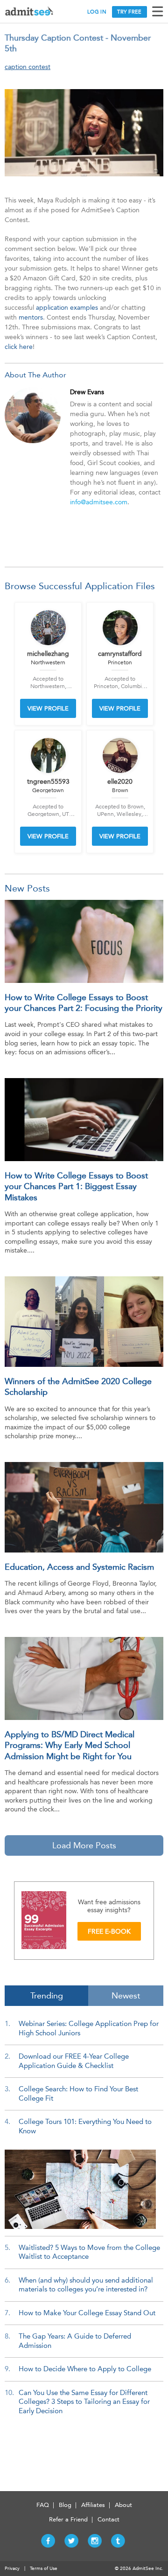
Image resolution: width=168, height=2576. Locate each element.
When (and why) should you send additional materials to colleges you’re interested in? (86, 2285)
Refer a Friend (68, 2519)
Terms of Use (44, 2569)
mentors (31, 317)
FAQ (43, 2505)
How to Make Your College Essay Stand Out (87, 2313)
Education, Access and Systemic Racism (79, 1567)
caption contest (28, 67)
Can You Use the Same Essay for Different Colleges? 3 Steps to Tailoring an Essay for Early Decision (84, 2402)
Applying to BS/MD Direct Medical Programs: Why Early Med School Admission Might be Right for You (70, 1745)
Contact (108, 2519)
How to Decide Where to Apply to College (85, 2369)
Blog (65, 2505)
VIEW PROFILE (48, 708)
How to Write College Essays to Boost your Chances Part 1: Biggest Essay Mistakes (76, 1187)
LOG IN (97, 12)
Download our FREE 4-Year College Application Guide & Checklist (74, 2061)
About (123, 2505)
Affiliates (93, 2505)
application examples (67, 308)
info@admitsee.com (99, 502)
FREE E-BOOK (109, 1932)
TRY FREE (129, 12)
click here (19, 347)
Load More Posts (84, 1845)
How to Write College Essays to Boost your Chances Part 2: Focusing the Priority (84, 1003)
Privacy (12, 2569)
